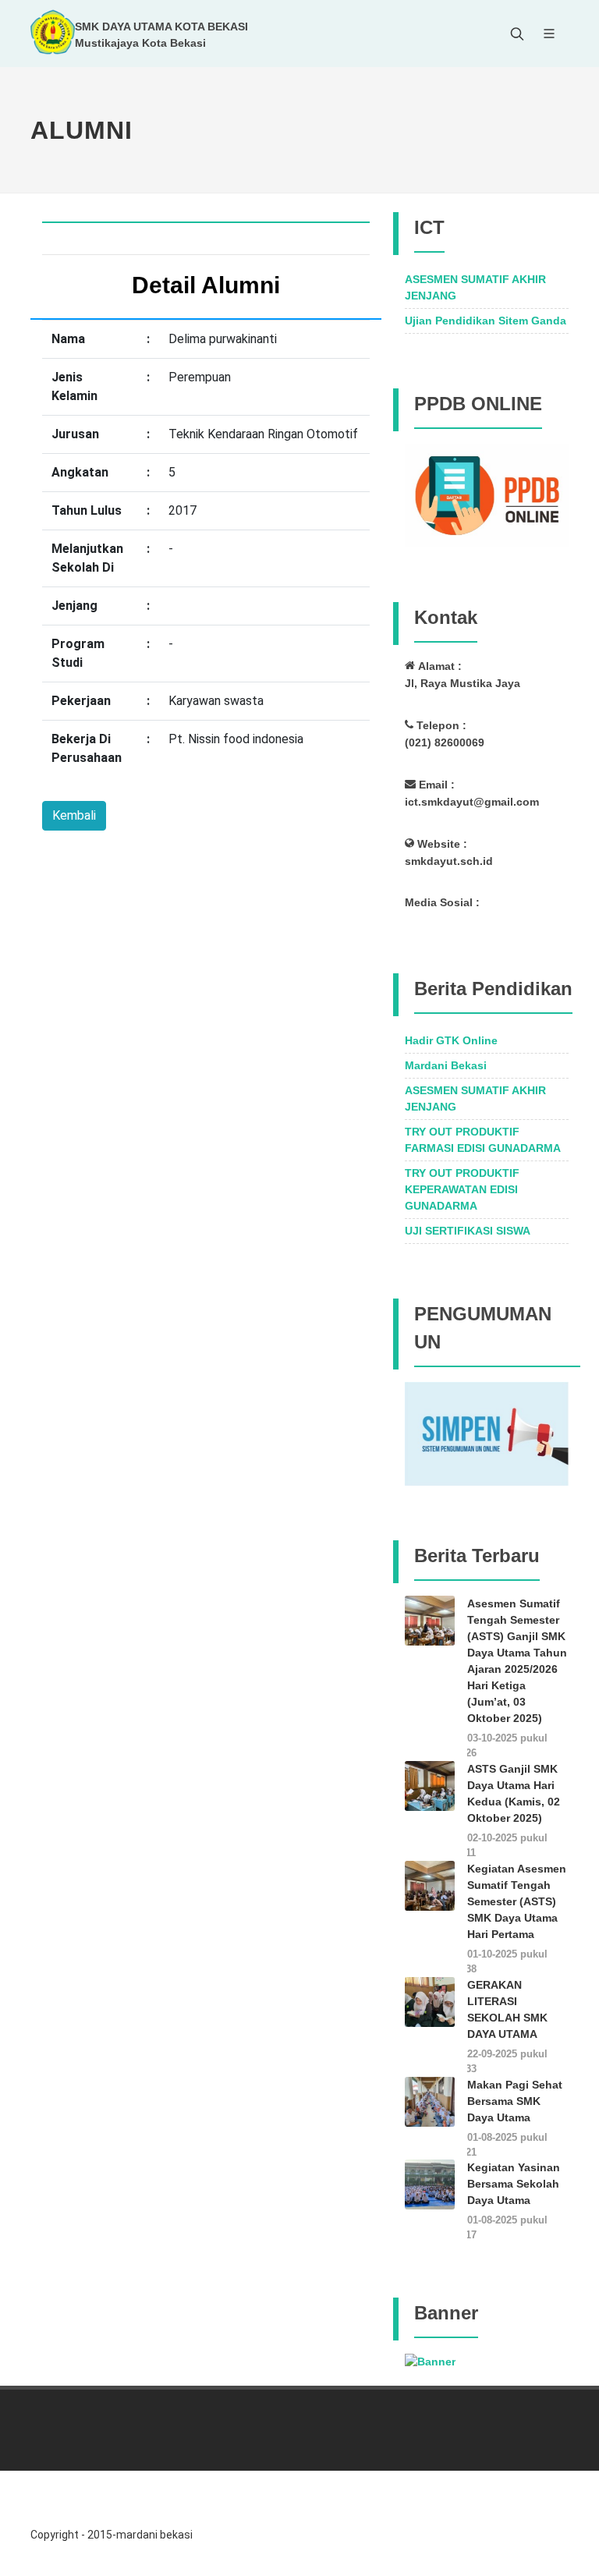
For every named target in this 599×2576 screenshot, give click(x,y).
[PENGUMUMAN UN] (487, 1433)
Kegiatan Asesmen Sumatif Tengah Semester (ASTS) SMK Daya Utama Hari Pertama (517, 1901)
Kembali (74, 815)
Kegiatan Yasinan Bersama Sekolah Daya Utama (514, 2184)
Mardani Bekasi (446, 1065)
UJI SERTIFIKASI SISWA (468, 1231)
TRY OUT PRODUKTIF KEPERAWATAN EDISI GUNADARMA (462, 1189)
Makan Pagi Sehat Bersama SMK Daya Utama (515, 2101)
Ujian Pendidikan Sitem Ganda (486, 321)
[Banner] (430, 2361)
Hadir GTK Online (451, 1040)
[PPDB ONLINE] (487, 494)
